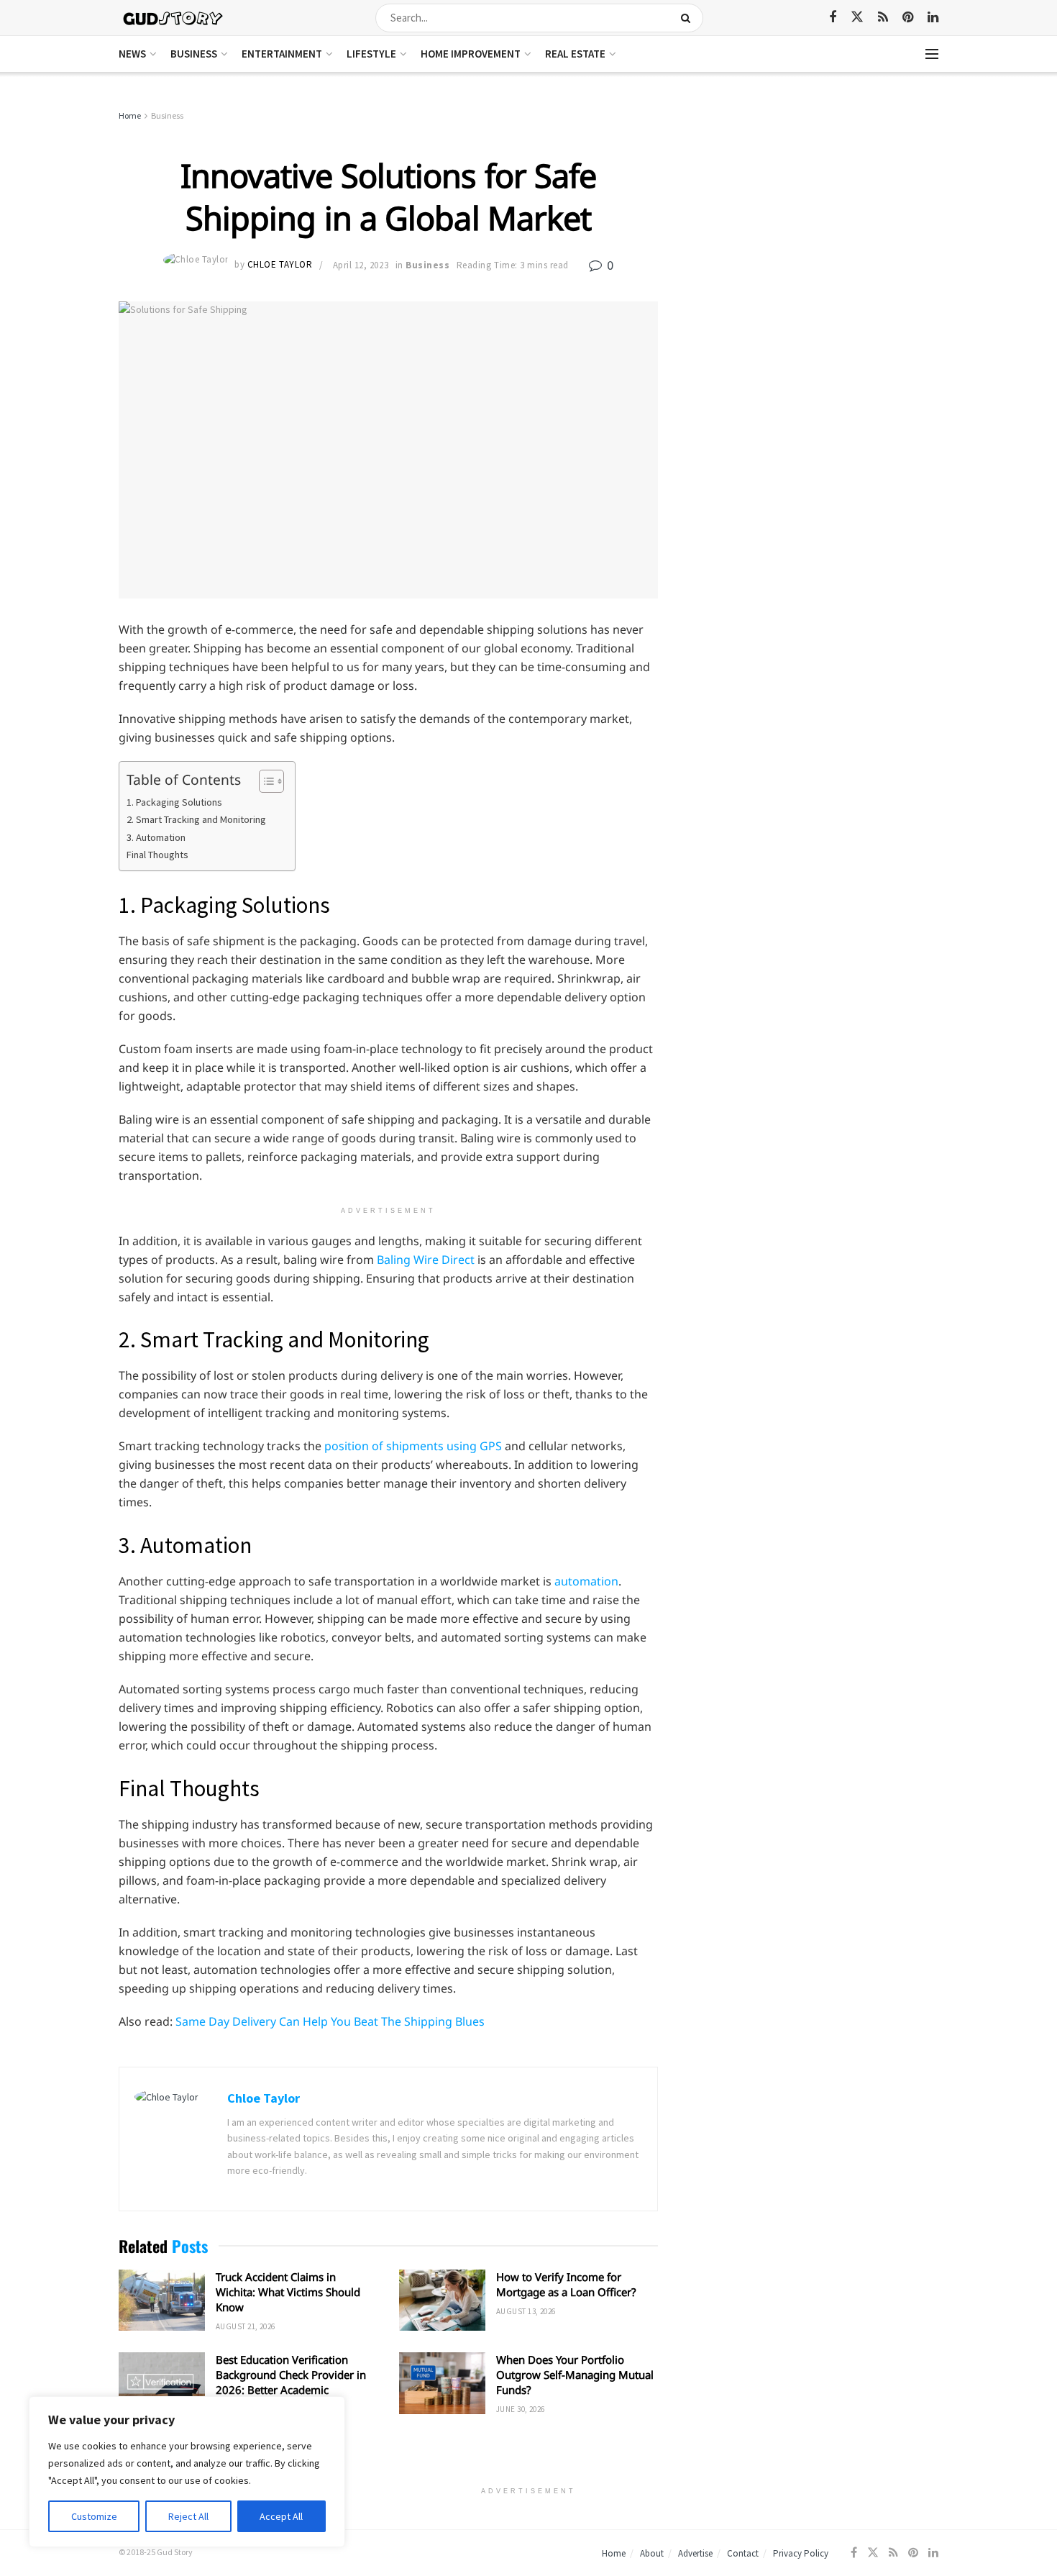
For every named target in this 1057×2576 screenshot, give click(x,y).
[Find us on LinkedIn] (933, 18)
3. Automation (156, 837)
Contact (743, 2553)
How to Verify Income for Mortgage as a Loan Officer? (566, 2284)
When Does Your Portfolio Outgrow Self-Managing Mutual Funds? (575, 2375)
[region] (187, 2472)
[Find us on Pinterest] (908, 18)
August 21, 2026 (246, 2326)
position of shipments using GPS (413, 1446)
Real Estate (575, 54)
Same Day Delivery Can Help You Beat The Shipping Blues (330, 2021)
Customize (94, 2516)
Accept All (281, 2516)
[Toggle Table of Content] (264, 781)
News (132, 54)
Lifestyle (371, 54)
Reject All (188, 2516)
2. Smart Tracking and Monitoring (196, 819)
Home (130, 115)
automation (586, 1581)
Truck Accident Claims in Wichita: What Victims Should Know (288, 2292)
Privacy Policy (801, 2553)
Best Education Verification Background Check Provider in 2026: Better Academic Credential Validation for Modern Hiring (291, 2390)
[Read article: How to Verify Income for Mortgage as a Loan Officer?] (442, 2300)
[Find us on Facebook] (833, 18)
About (652, 2553)
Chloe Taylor (280, 265)
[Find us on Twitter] (857, 17)
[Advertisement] (814, 216)
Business (194, 54)
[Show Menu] (932, 54)
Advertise (695, 2553)
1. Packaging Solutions (174, 802)
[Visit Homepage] (174, 18)
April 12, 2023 (361, 265)
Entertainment (282, 54)
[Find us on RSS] (883, 18)
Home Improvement (471, 54)
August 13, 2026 (526, 2311)
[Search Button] (688, 18)
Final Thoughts (157, 855)
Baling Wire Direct (426, 1260)
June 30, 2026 (521, 2409)
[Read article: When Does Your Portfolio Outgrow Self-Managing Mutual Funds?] (442, 2383)
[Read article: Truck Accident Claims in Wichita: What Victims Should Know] (162, 2300)
